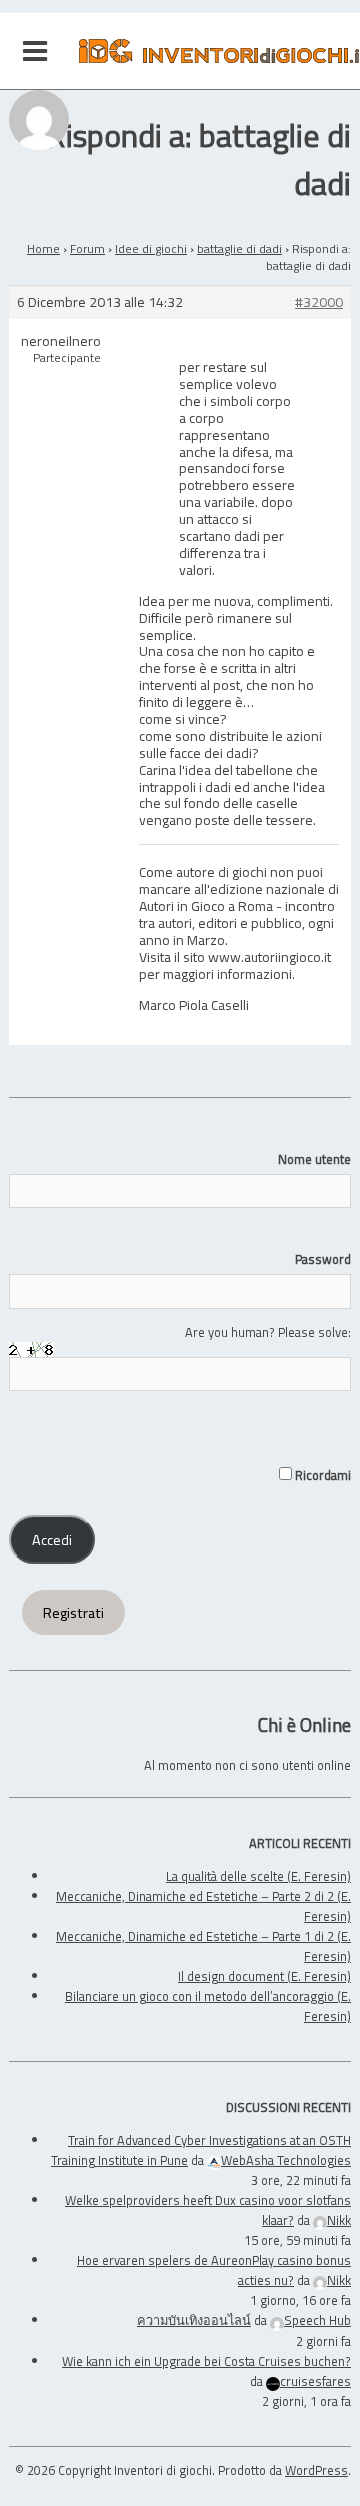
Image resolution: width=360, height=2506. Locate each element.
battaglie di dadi (239, 248)
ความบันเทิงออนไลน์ (194, 2320)
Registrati (73, 1613)
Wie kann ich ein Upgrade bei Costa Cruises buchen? (206, 2361)
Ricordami (321, 1475)
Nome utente (314, 1159)
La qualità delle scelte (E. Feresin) (258, 1876)
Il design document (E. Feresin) (264, 1976)
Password (323, 1259)
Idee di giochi (151, 248)
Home (43, 248)
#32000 (319, 302)
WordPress (316, 2470)
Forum (87, 248)
